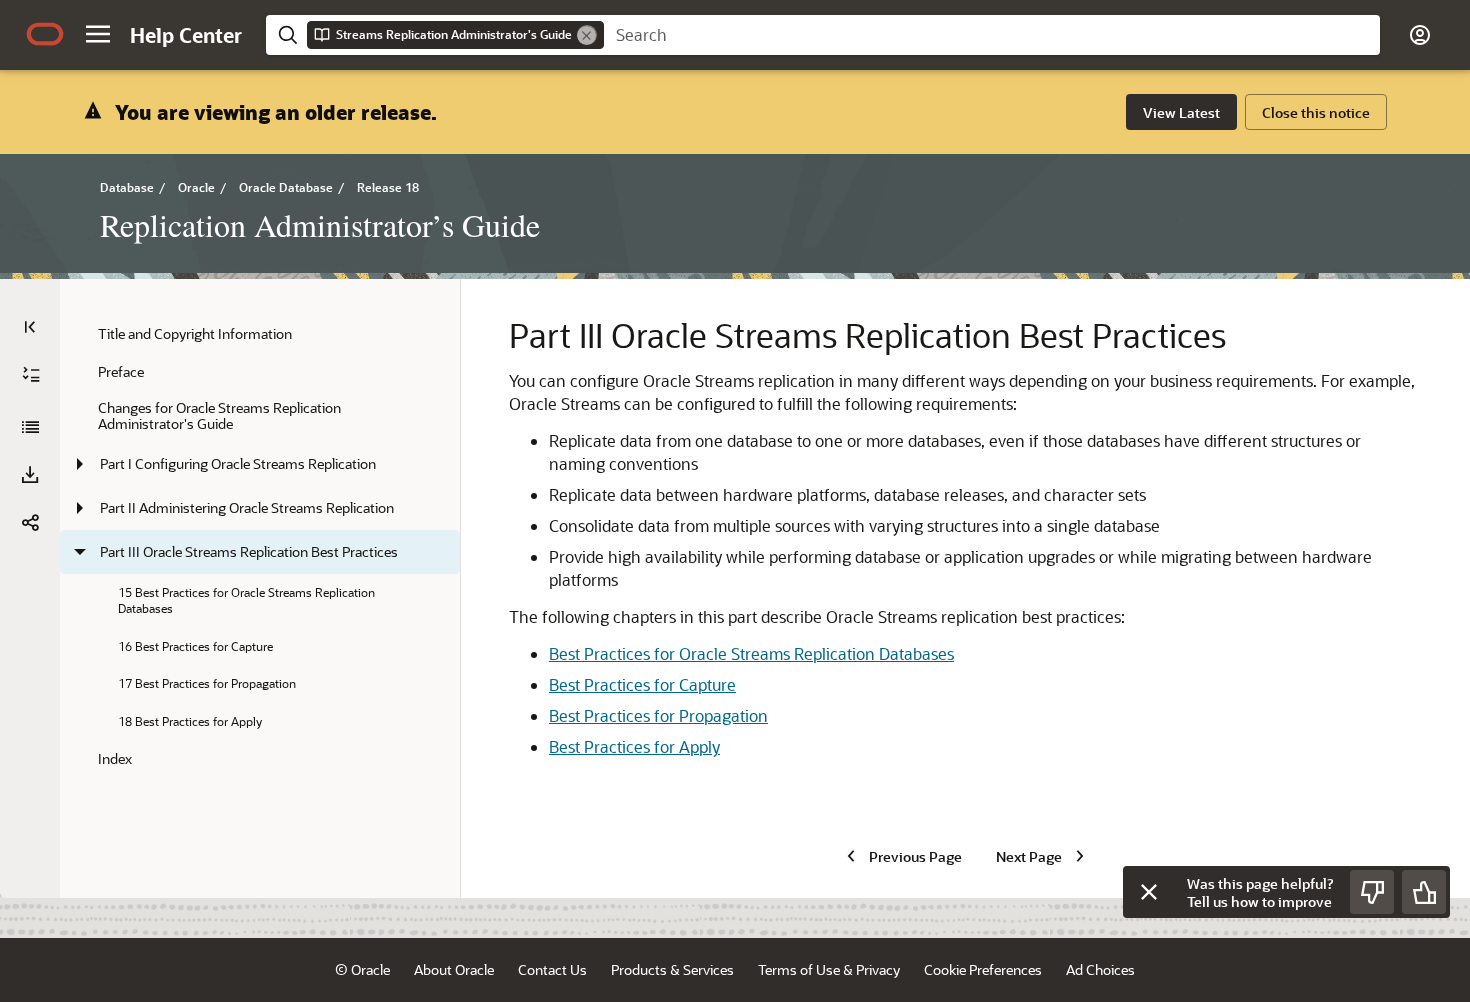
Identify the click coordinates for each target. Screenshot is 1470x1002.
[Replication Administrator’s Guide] (30, 427)
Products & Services (672, 969)
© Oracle (362, 969)
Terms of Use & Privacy (829, 969)
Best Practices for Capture (642, 684)
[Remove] (587, 35)
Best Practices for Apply (634, 746)
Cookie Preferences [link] (983, 969)
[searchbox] (992, 35)
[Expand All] (31, 375)
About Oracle (454, 969)
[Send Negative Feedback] (1372, 892)
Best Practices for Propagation (658, 715)
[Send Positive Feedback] (1424, 892)
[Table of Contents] (30, 327)
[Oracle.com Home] (45, 34)
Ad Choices (1100, 969)
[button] (98, 34)
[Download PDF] (30, 475)
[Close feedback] (1149, 892)
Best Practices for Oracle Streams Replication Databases (751, 653)
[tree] (260, 546)
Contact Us (552, 969)
